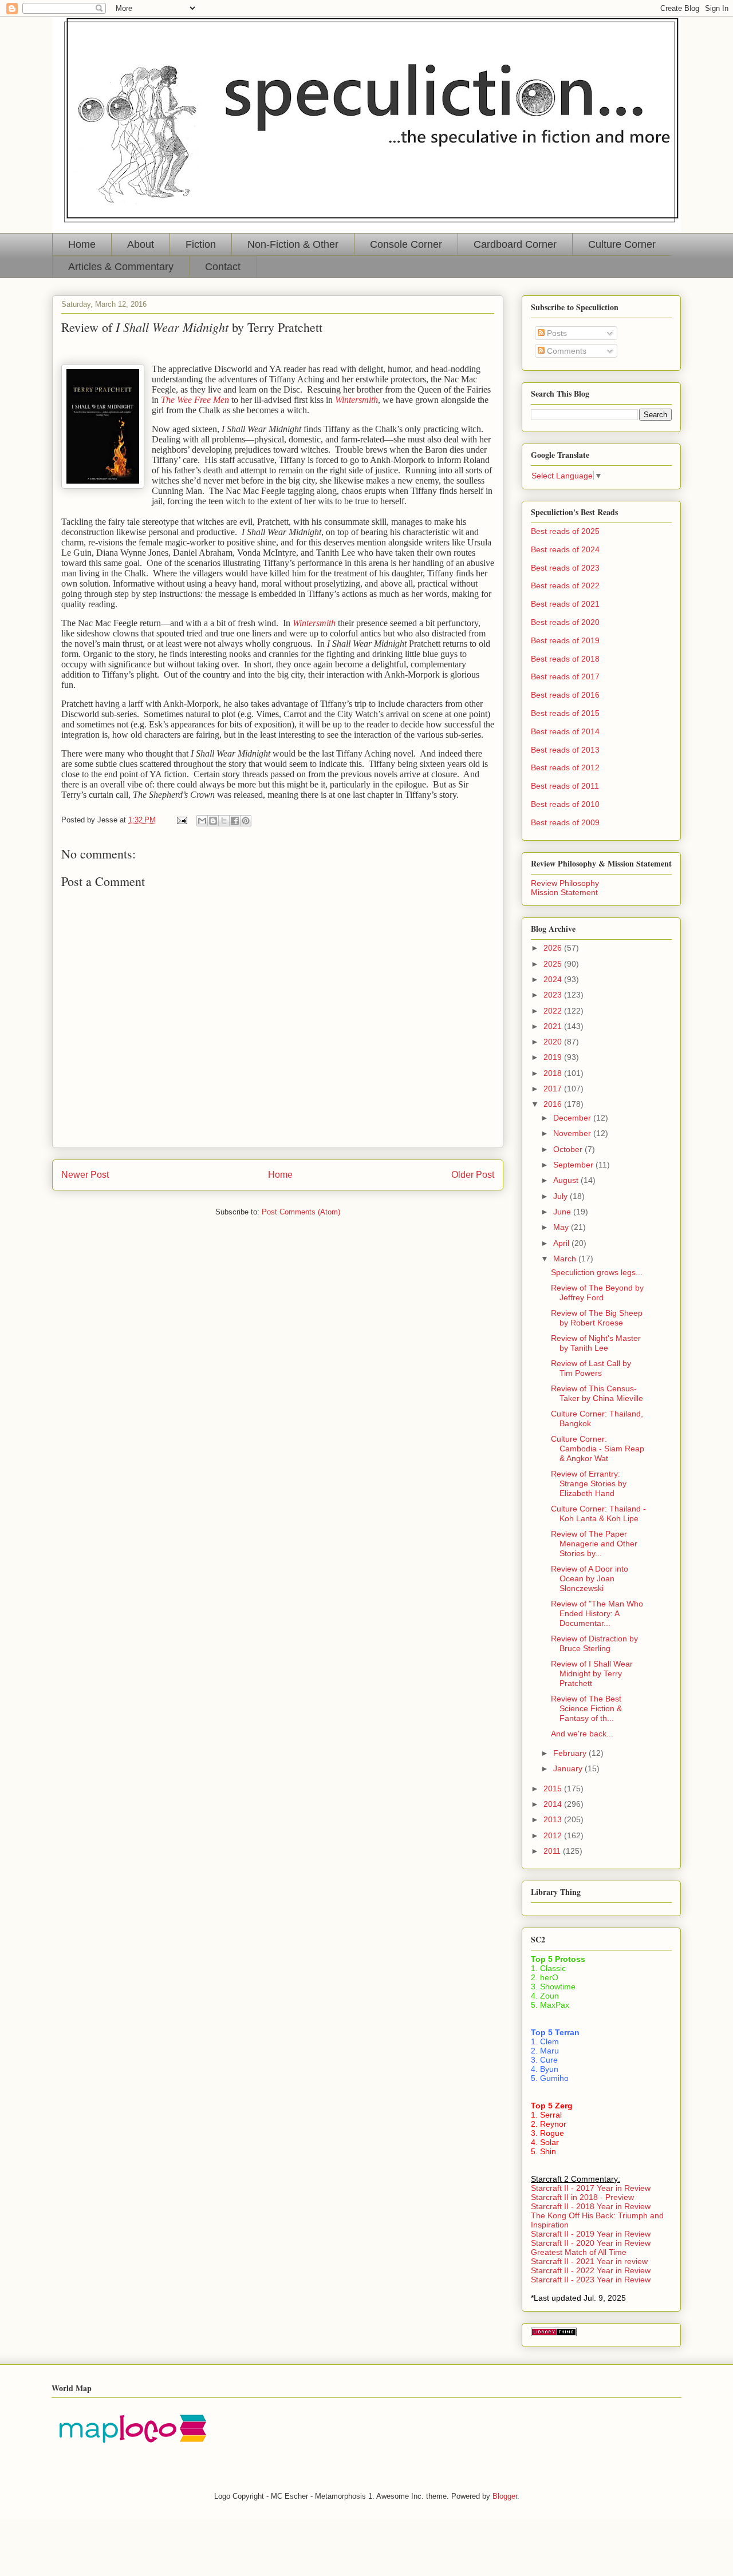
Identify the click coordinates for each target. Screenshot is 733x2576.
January (569, 1768)
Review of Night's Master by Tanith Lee (596, 1343)
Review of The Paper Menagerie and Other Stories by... (594, 1544)
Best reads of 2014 (565, 731)
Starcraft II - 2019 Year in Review (591, 2234)
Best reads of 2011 (565, 786)
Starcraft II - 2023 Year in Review (591, 2280)
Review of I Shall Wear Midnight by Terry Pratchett (592, 1673)
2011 (553, 1851)
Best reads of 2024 (565, 549)
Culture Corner (622, 244)
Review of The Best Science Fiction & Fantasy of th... (586, 1708)
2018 (554, 1073)
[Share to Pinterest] (246, 821)
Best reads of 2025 (565, 531)
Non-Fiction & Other (293, 244)
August (567, 1180)
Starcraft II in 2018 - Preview (582, 2197)
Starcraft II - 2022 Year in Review (591, 2270)
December (573, 1118)
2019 (554, 1057)
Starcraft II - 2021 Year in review (589, 2261)
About (141, 244)
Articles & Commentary (121, 267)
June (563, 1212)
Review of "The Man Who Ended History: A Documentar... (597, 1613)
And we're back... (582, 1734)
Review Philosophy (565, 883)
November (573, 1133)
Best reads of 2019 (565, 640)
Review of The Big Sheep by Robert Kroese (597, 1318)
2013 (554, 1819)
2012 (554, 1835)
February (571, 1753)
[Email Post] (181, 820)
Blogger (505, 2496)
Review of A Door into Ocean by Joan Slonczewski (590, 1578)
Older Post (473, 1175)
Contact (223, 267)
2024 (554, 979)
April (562, 1243)
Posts (556, 333)
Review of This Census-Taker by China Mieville (597, 1393)
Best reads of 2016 (565, 695)
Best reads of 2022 (565, 585)
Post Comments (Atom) (301, 1212)
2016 (554, 1104)
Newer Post (85, 1175)
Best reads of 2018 (565, 659)
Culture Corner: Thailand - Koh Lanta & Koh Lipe (598, 1513)
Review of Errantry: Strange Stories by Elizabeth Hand (589, 1483)
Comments (565, 351)
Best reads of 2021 (565, 604)
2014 (554, 1804)
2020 (554, 1042)
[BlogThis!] (213, 821)
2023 (554, 995)
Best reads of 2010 (565, 804)
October (569, 1149)
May (562, 1227)
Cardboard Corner (515, 244)
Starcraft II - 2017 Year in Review (591, 2188)
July (561, 1196)
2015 (554, 1788)
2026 (554, 948)
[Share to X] (224, 821)
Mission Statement (564, 892)
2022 (554, 1011)
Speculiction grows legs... (597, 1272)
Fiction (201, 244)
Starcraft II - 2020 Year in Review (591, 2243)
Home (82, 244)
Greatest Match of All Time (579, 2252)
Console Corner (406, 244)
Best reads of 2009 (565, 822)
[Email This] (202, 821)
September (574, 1165)
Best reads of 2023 (565, 568)
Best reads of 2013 (565, 750)
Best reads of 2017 (565, 676)
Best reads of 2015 (565, 713)
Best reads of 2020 (565, 622)
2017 (554, 1089)
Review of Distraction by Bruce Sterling (594, 1643)
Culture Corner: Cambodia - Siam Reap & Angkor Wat (598, 1449)
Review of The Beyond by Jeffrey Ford (597, 1293)
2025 (554, 964)
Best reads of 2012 (565, 767)
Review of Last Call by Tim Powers (591, 1368)
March (566, 1259)
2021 (554, 1026)
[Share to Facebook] (235, 821)
